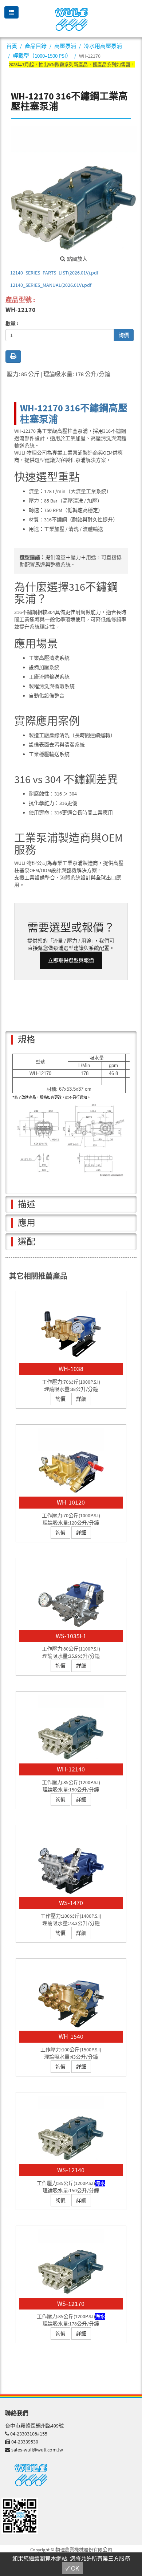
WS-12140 (71, 2170)
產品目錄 (36, 46)
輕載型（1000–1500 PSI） (42, 56)
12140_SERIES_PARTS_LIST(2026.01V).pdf (54, 273)
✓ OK (72, 2569)
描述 (27, 1204)
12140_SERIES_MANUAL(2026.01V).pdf (51, 285)
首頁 (12, 46)
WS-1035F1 (71, 1636)
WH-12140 (71, 1769)
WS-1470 (71, 1903)
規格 (27, 1039)
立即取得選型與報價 (71, 960)
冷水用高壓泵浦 (103, 46)
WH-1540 (71, 2036)
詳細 (81, 1399)
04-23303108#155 (29, 2434)
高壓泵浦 (65, 46)
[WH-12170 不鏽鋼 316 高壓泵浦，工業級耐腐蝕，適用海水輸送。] (74, 189)
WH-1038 (71, 1369)
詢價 (124, 335)
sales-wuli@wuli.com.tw (37, 2450)
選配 (27, 1242)
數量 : (12, 323)
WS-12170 (71, 2304)
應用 (27, 1223)
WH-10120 (71, 1502)
